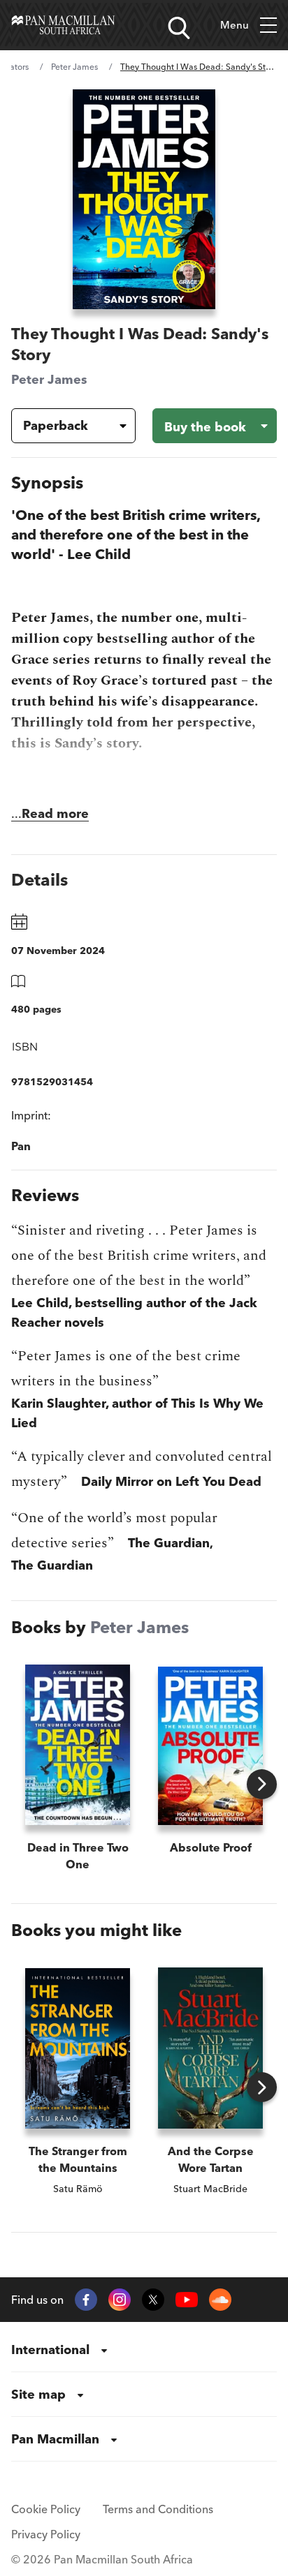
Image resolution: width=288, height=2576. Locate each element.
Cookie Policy (46, 2509)
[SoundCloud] (220, 2300)
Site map (38, 2394)
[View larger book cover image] (144, 199)
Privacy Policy (46, 2534)
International (50, 2350)
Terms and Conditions (158, 2509)
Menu (235, 25)
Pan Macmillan (55, 2439)
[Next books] (262, 1784)
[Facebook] (86, 2300)
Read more (55, 813)
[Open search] (179, 28)
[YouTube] (187, 2300)
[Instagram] (120, 2300)
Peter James (74, 67)
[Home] (63, 25)
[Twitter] (153, 2300)
